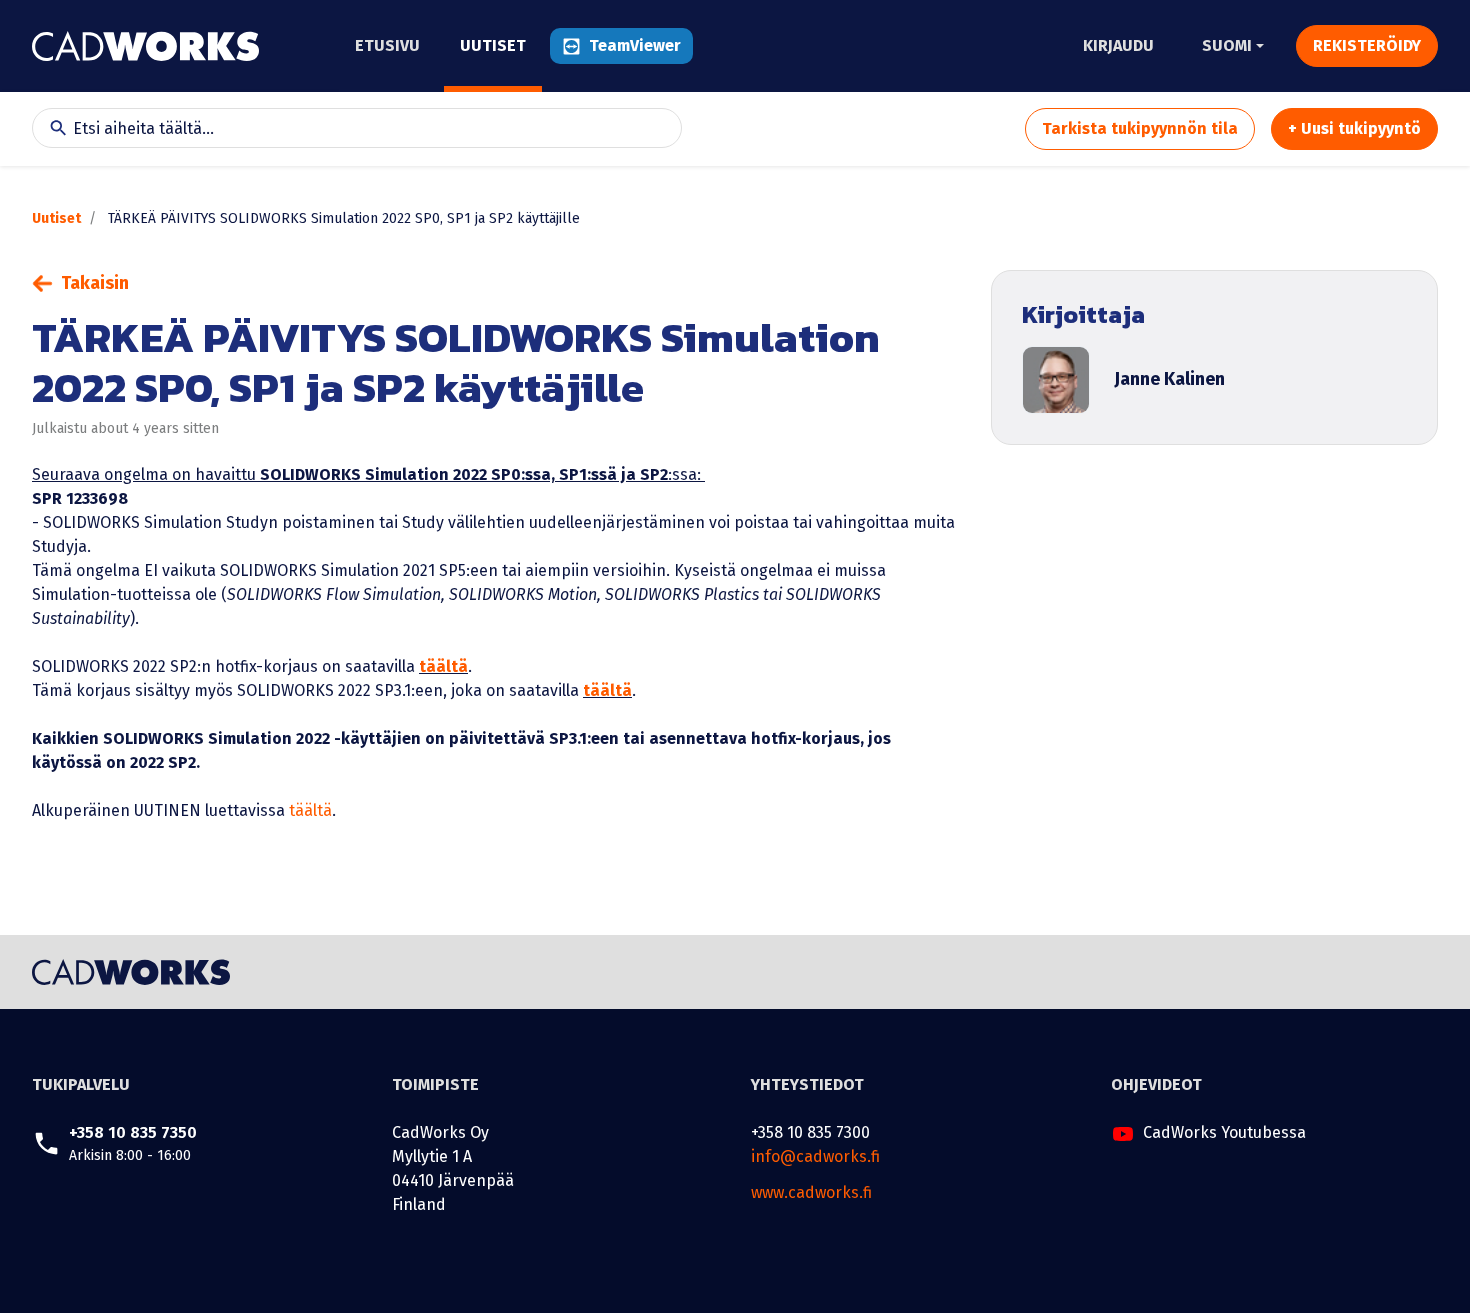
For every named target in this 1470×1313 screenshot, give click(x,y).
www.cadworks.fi (811, 1192)
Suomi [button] (1227, 45)
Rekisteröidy (1367, 45)
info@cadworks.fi (815, 1156)
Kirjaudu (1118, 45)
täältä (443, 666)
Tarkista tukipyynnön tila (1140, 128)
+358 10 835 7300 (810, 1132)
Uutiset (56, 218)
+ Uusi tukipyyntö (1354, 128)
